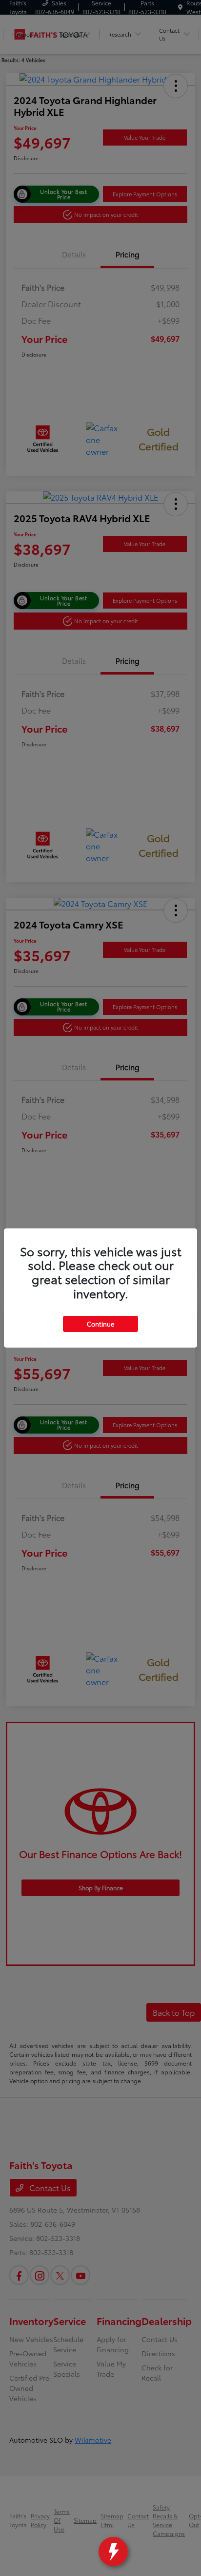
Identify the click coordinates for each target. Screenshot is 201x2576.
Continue (100, 1324)
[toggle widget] (113, 2552)
